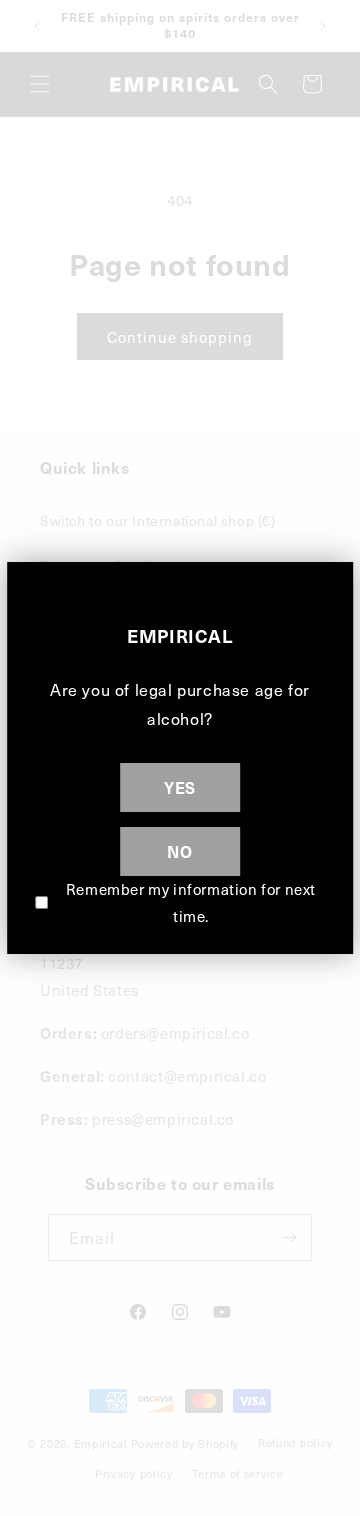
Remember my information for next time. (191, 902)
